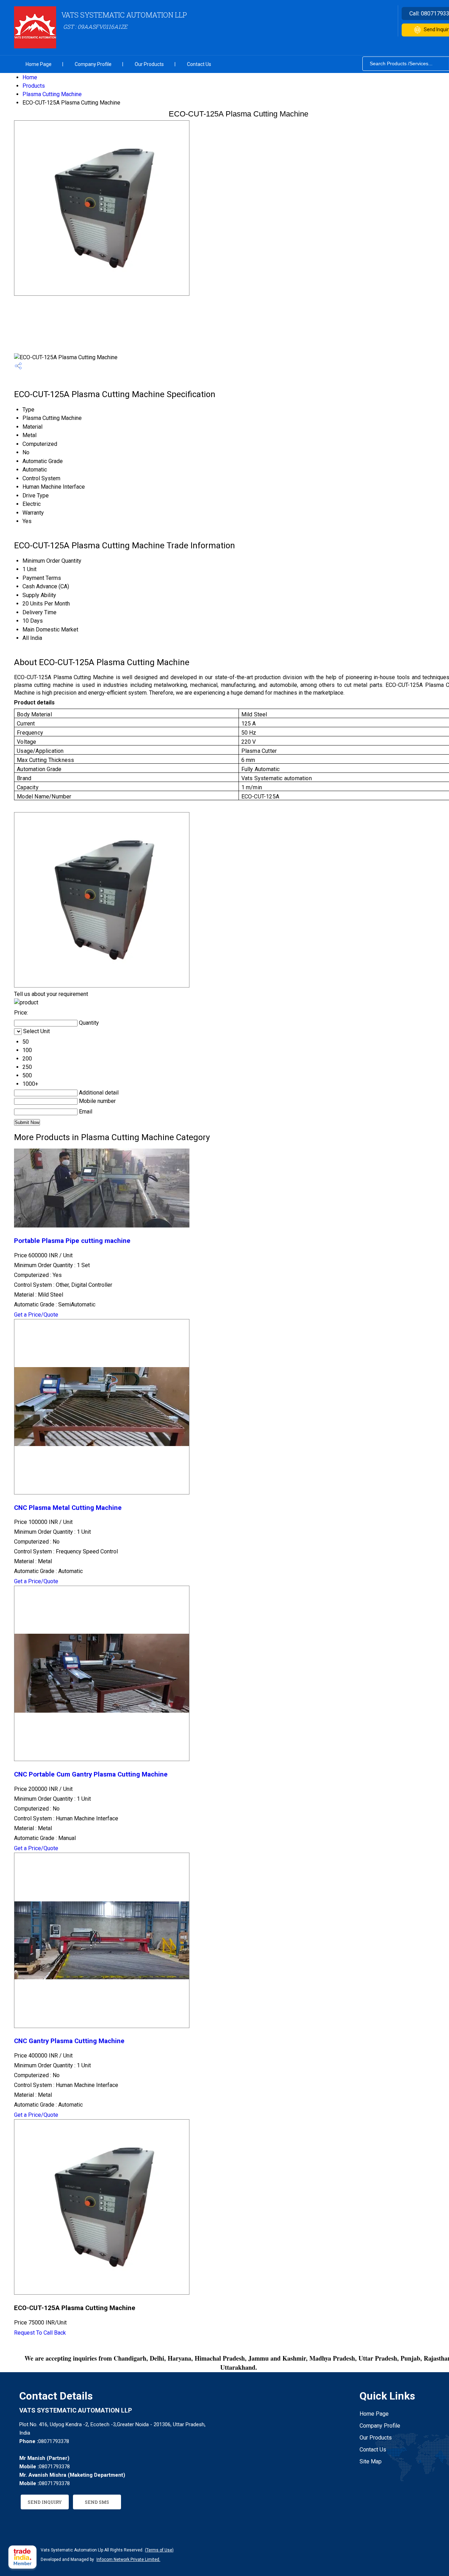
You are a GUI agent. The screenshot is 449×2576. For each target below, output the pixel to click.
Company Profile (93, 64)
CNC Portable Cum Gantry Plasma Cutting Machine (91, 1774)
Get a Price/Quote (36, 1315)
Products (34, 86)
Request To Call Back (40, 2333)
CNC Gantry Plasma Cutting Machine (69, 2041)
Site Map (371, 2461)
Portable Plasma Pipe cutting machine (72, 1241)
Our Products (149, 64)
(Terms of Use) (159, 2550)
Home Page (39, 64)
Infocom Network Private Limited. (128, 2560)
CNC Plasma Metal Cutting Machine (68, 1508)
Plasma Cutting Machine (52, 94)
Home (30, 77)
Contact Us (199, 64)
